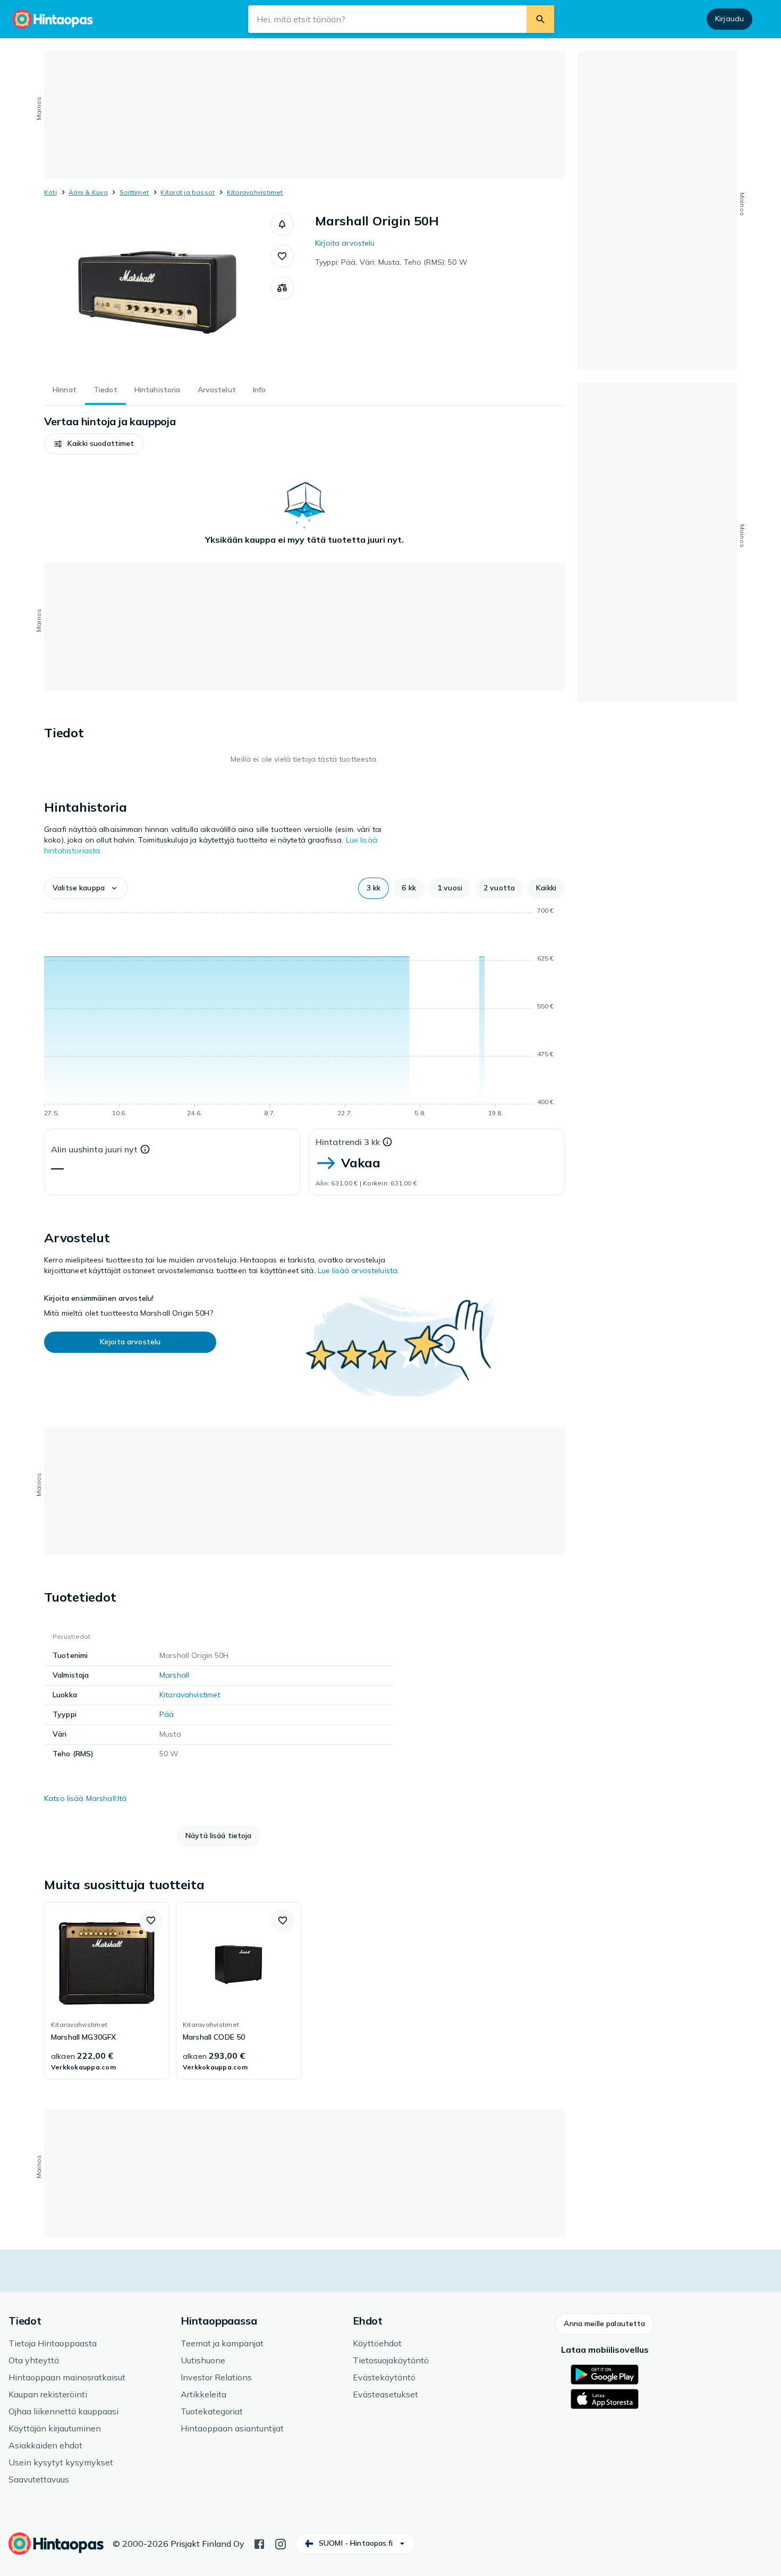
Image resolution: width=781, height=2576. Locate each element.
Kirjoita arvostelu (345, 243)
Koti (50, 192)
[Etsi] (540, 19)
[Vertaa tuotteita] (282, 288)
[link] (107, 1991)
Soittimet (134, 192)
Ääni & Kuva (88, 192)
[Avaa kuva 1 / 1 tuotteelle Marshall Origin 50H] (157, 292)
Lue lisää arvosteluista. (358, 1270)
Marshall (174, 1675)
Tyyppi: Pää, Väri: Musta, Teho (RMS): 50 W (391, 262)
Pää (167, 1714)
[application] (304, 1014)
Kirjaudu (729, 19)
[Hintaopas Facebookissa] (259, 2543)
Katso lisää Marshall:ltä (85, 1798)
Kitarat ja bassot (188, 192)
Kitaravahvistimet (255, 192)
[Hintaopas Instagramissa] (281, 2543)
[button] (282, 224)
